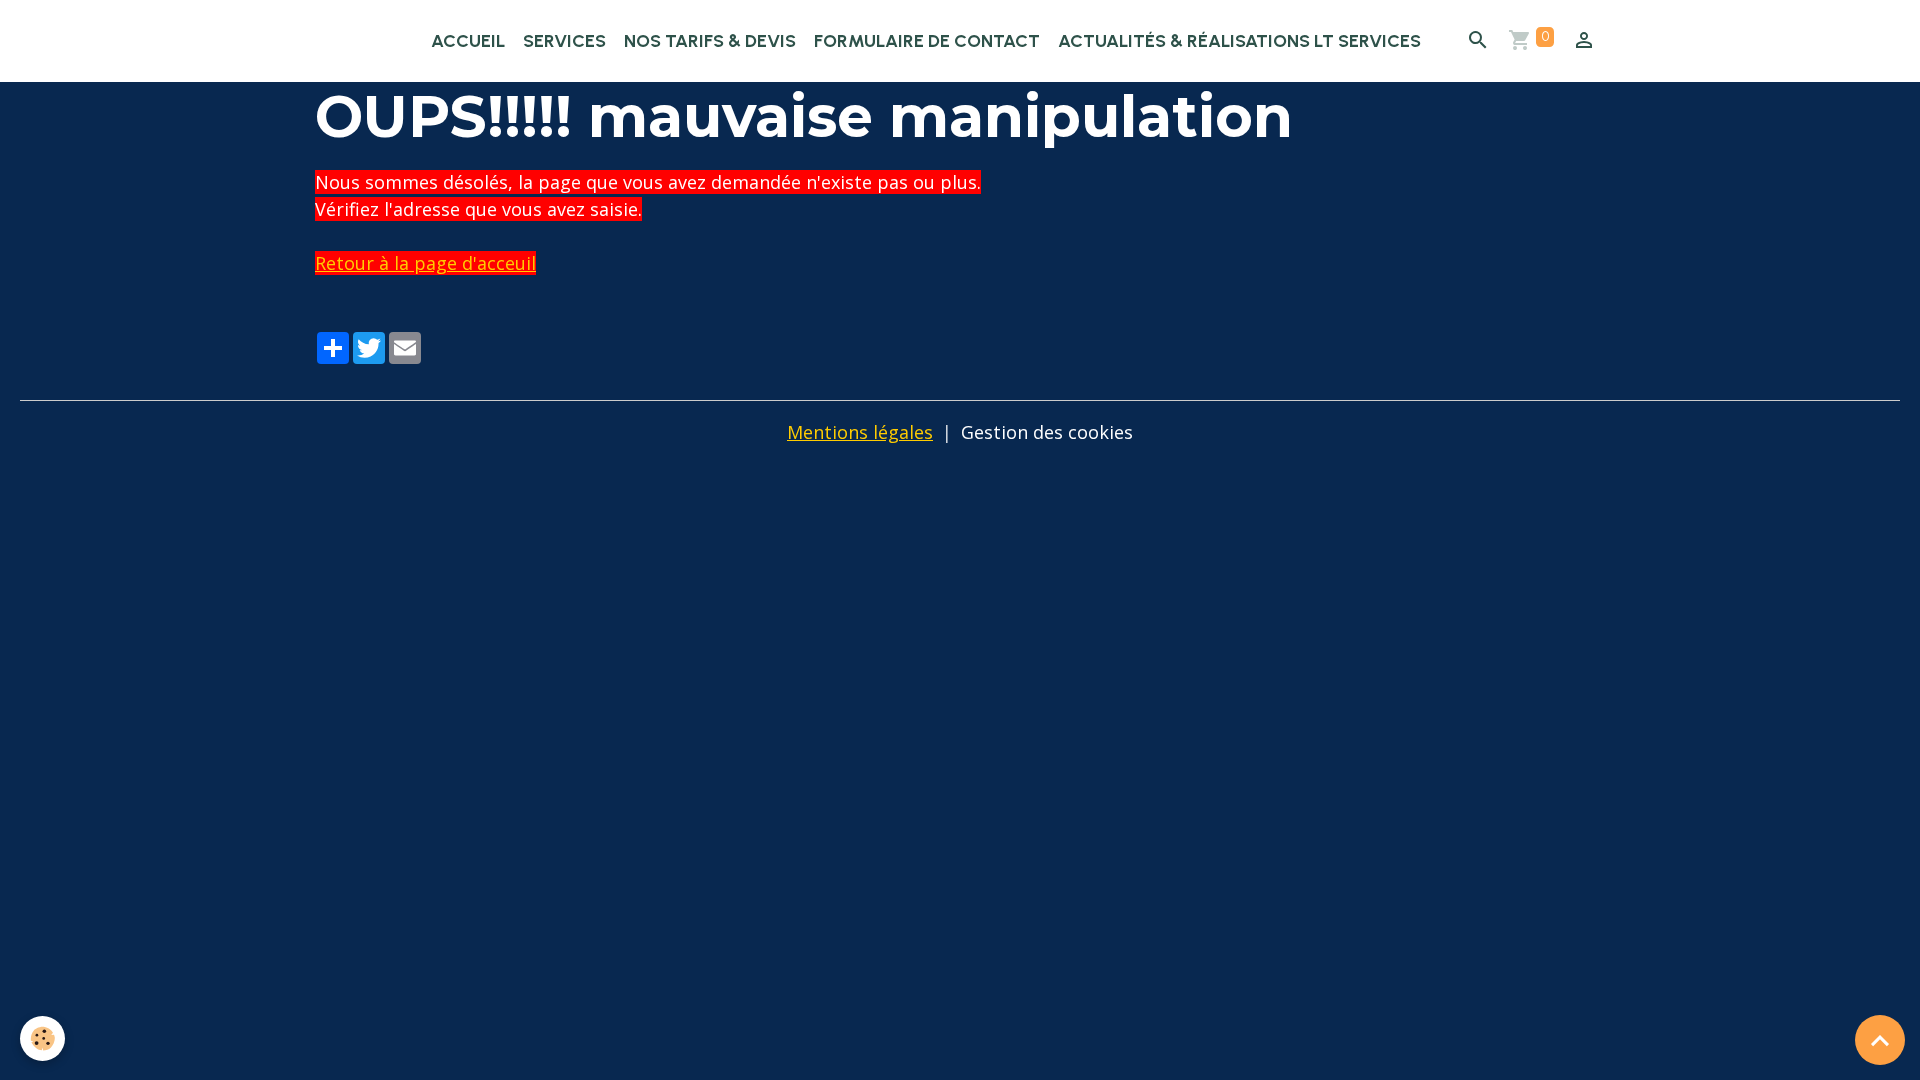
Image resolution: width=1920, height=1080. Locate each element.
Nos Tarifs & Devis (710, 41)
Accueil (468, 41)
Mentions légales (860, 432)
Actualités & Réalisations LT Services (1239, 41)
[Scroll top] (1880, 1040)
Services (564, 41)
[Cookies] (42, 1038)
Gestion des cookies (1047, 432)
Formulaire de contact (927, 41)
